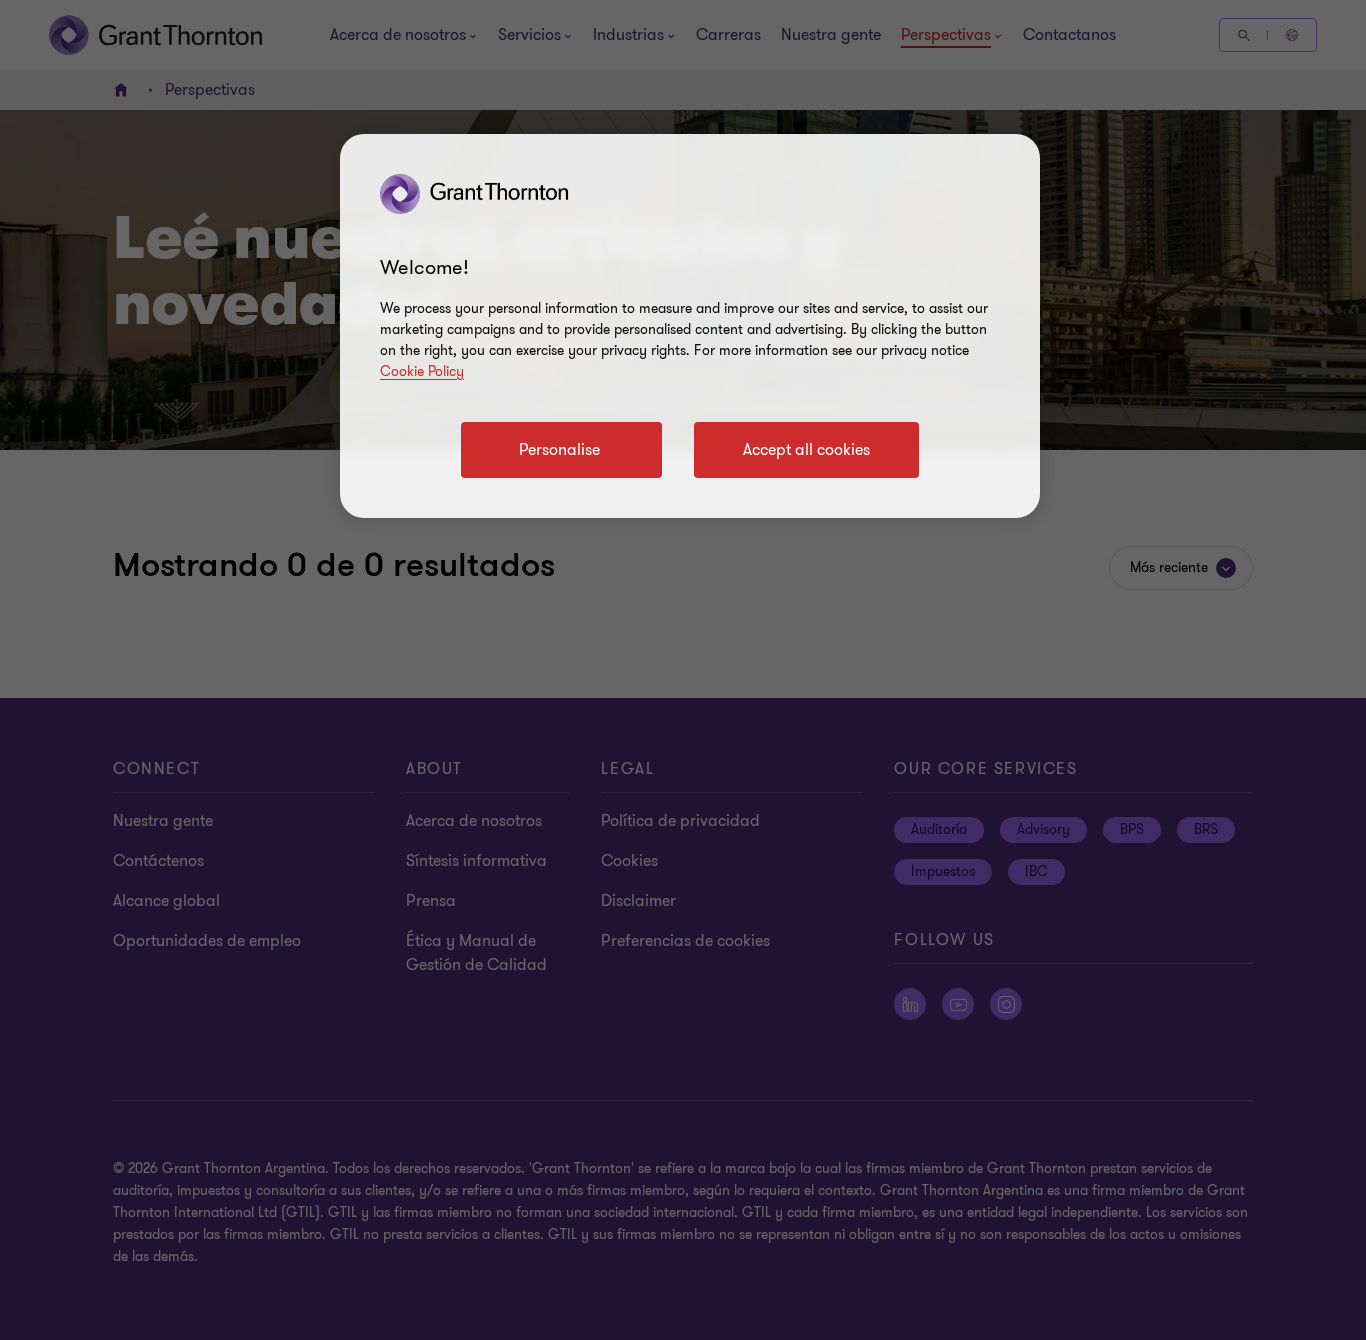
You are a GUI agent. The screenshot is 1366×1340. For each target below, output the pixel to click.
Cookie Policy (422, 371)
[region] (690, 326)
